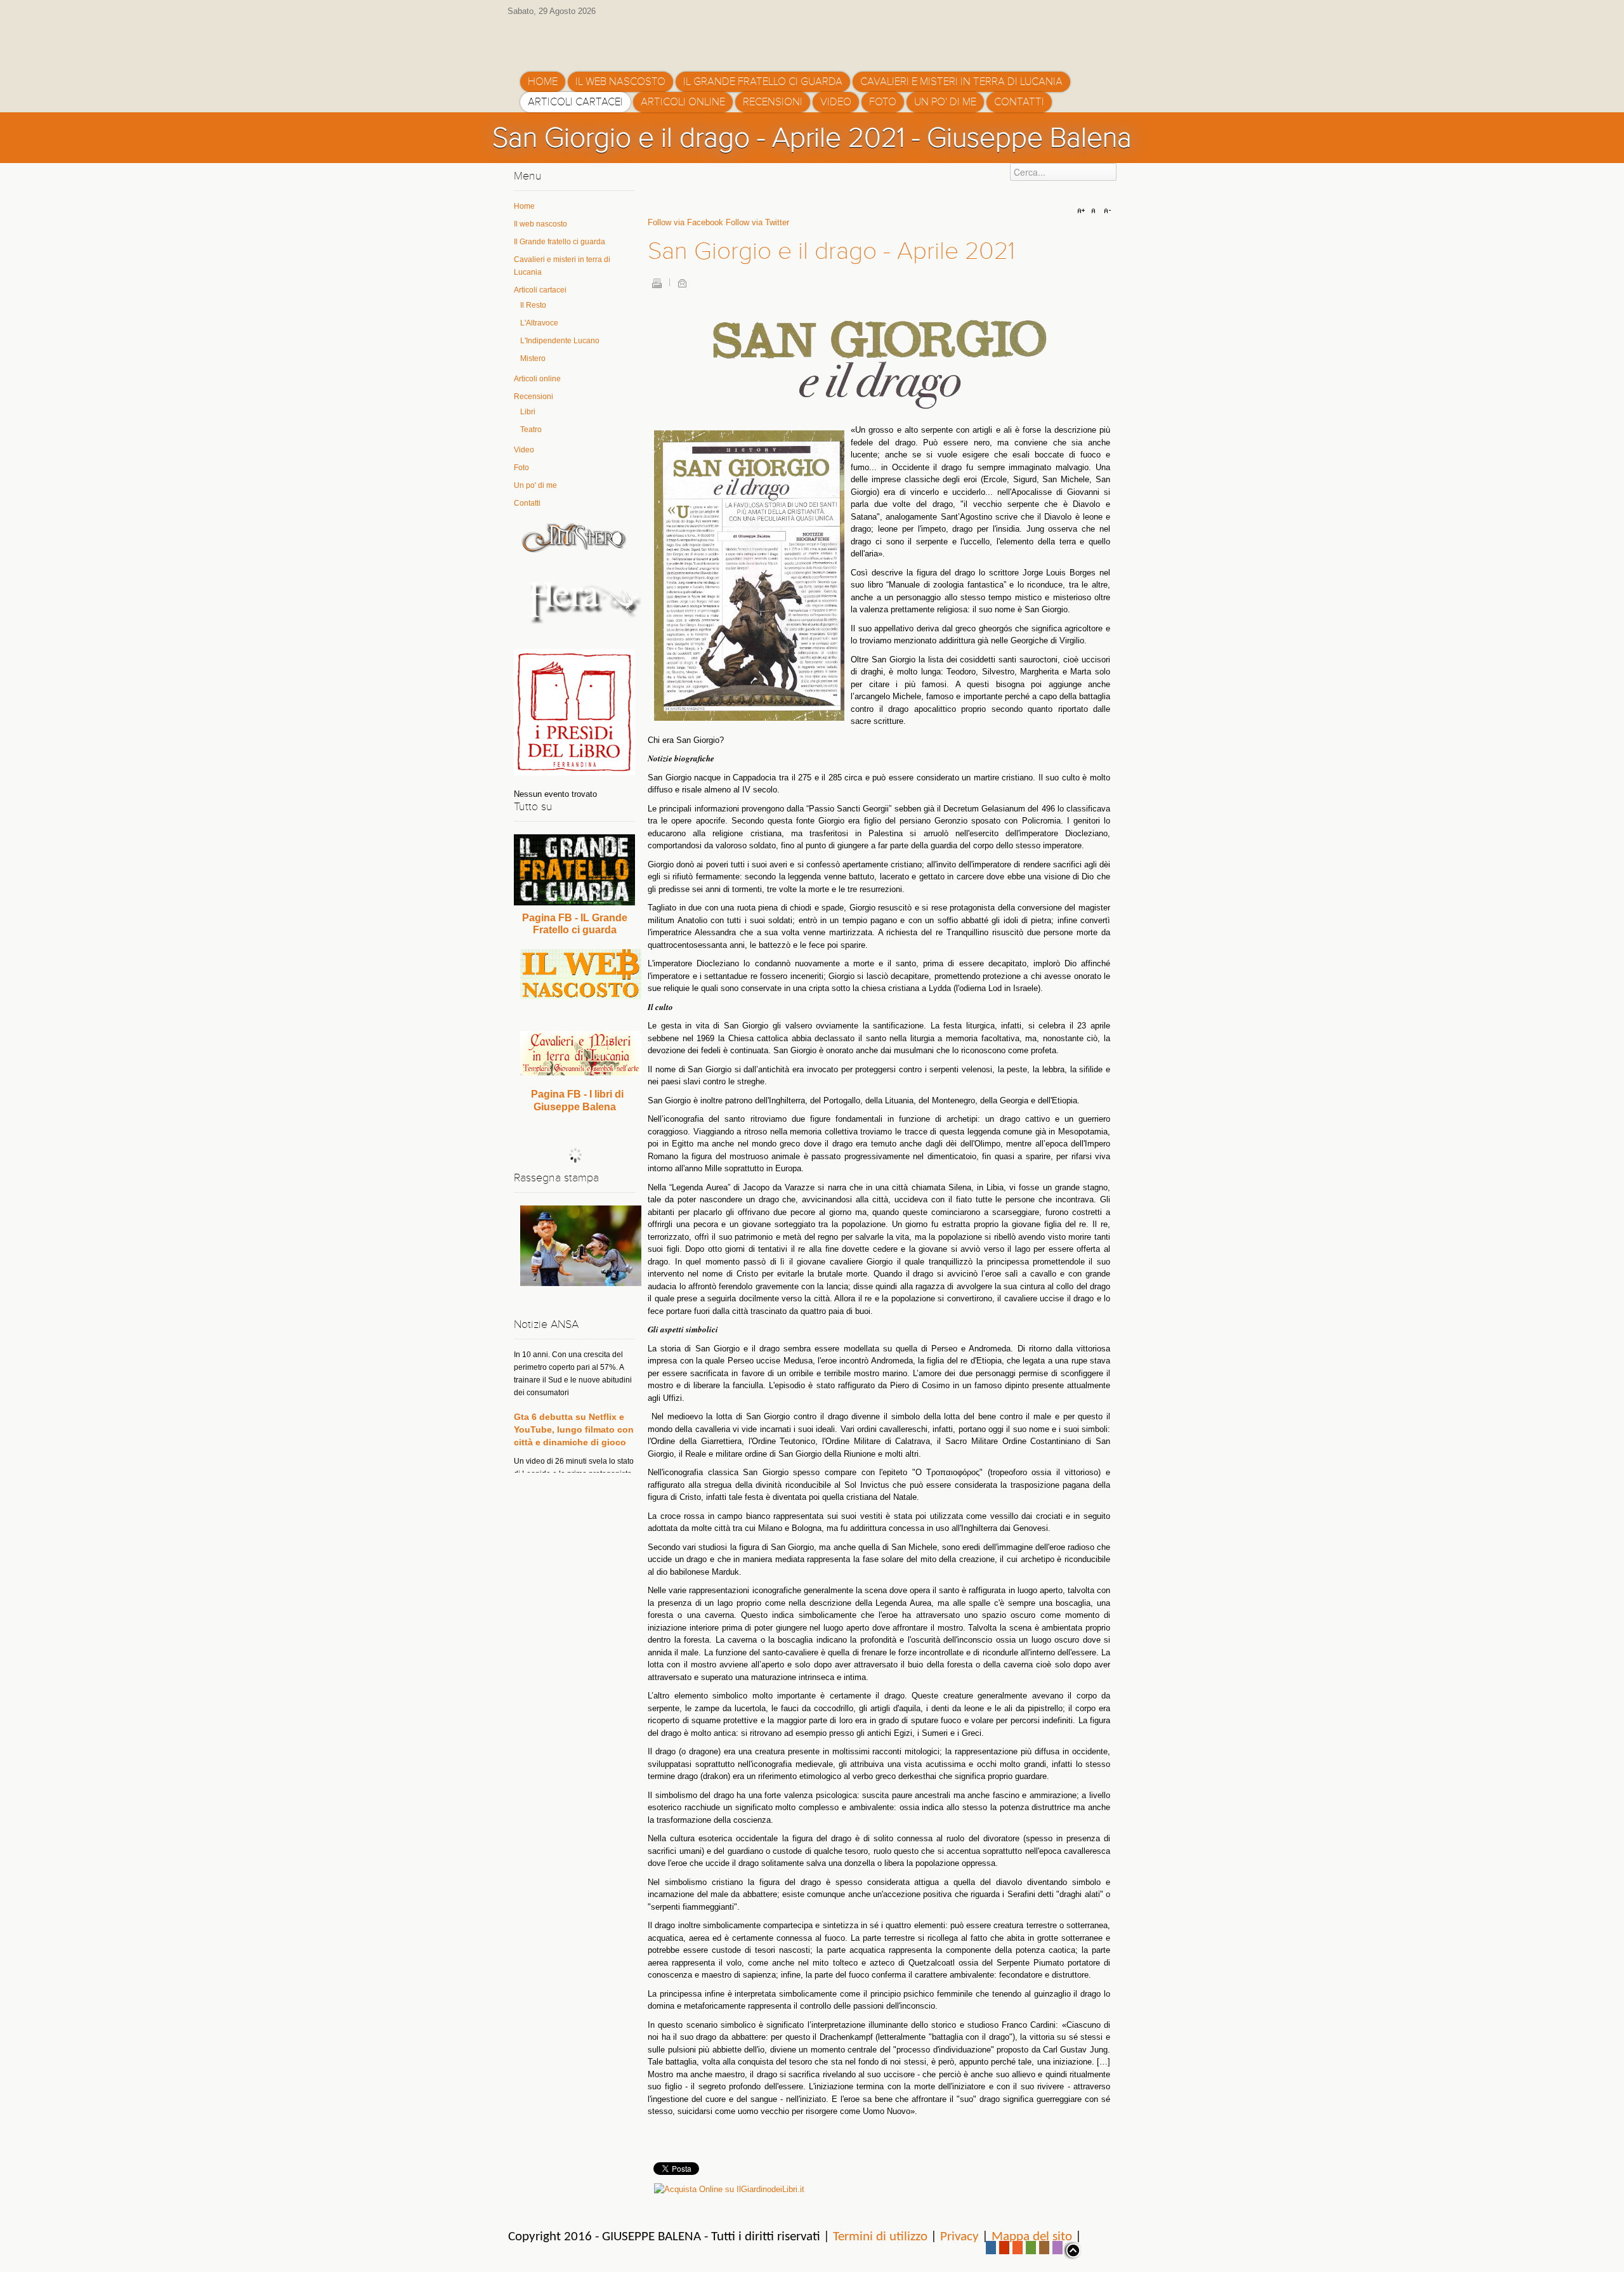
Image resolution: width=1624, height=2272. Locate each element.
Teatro (531, 430)
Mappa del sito (1032, 2237)
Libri (528, 412)
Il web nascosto (540, 224)
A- (1106, 211)
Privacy (959, 2237)
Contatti (527, 503)
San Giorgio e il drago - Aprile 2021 (831, 251)
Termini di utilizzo (880, 2237)
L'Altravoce (539, 323)
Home (524, 206)
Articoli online (537, 379)
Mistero (533, 358)
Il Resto (533, 305)
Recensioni (534, 397)
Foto (521, 468)
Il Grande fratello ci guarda (560, 242)
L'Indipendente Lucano (560, 341)
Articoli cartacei (540, 290)
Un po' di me (535, 485)
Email (682, 283)
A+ (1083, 211)
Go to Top (1072, 2250)
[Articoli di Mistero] (574, 537)
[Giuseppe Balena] (574, 40)
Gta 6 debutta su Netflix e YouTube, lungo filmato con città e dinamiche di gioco (574, 1366)
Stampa (657, 283)
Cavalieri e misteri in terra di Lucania (562, 266)
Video (524, 450)
